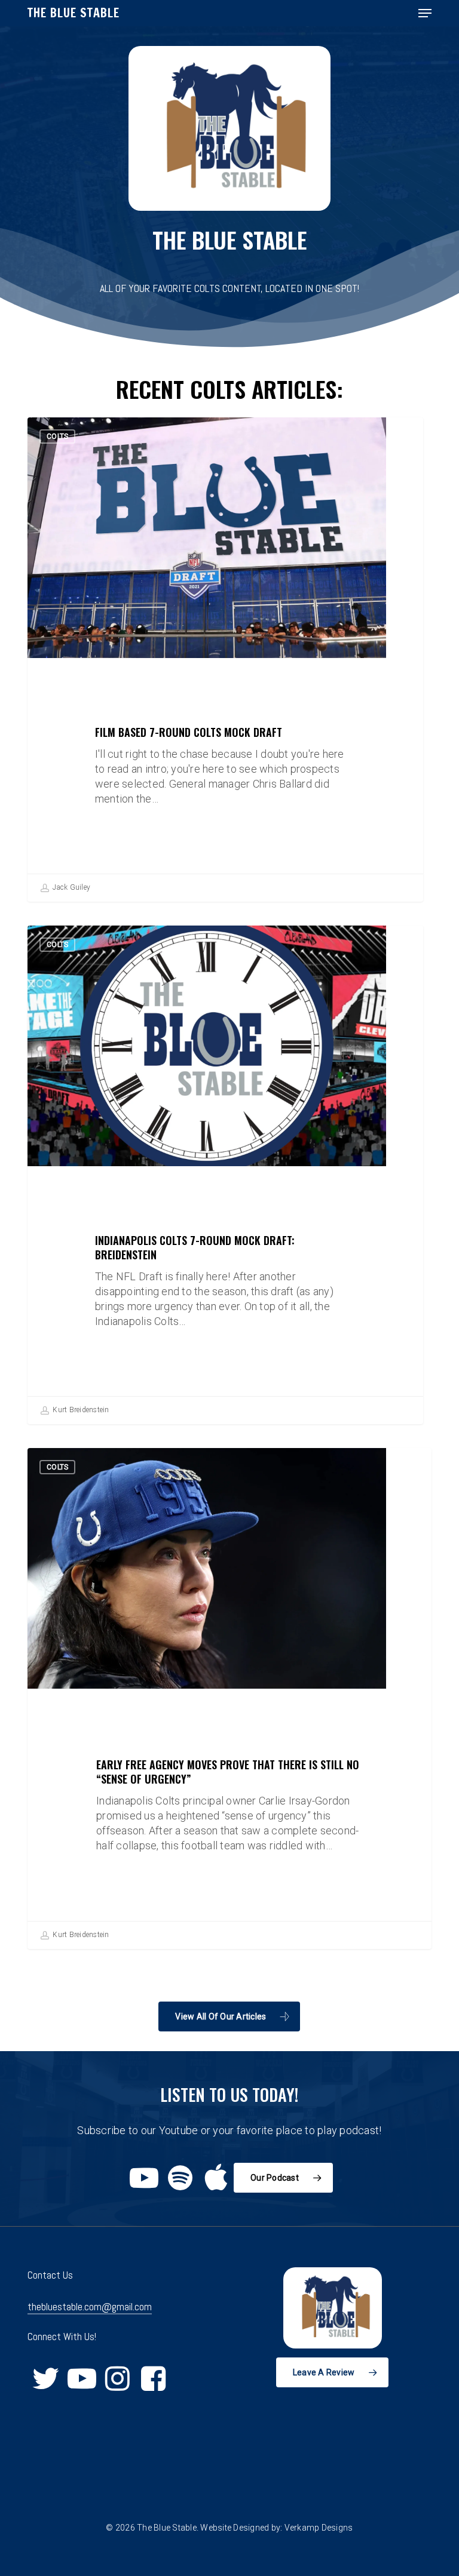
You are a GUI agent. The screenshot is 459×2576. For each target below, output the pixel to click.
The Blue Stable (74, 13)
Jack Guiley (71, 887)
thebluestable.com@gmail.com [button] (90, 2307)
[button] (425, 13)
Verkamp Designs (319, 2528)
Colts (57, 436)
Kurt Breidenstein (80, 1410)
